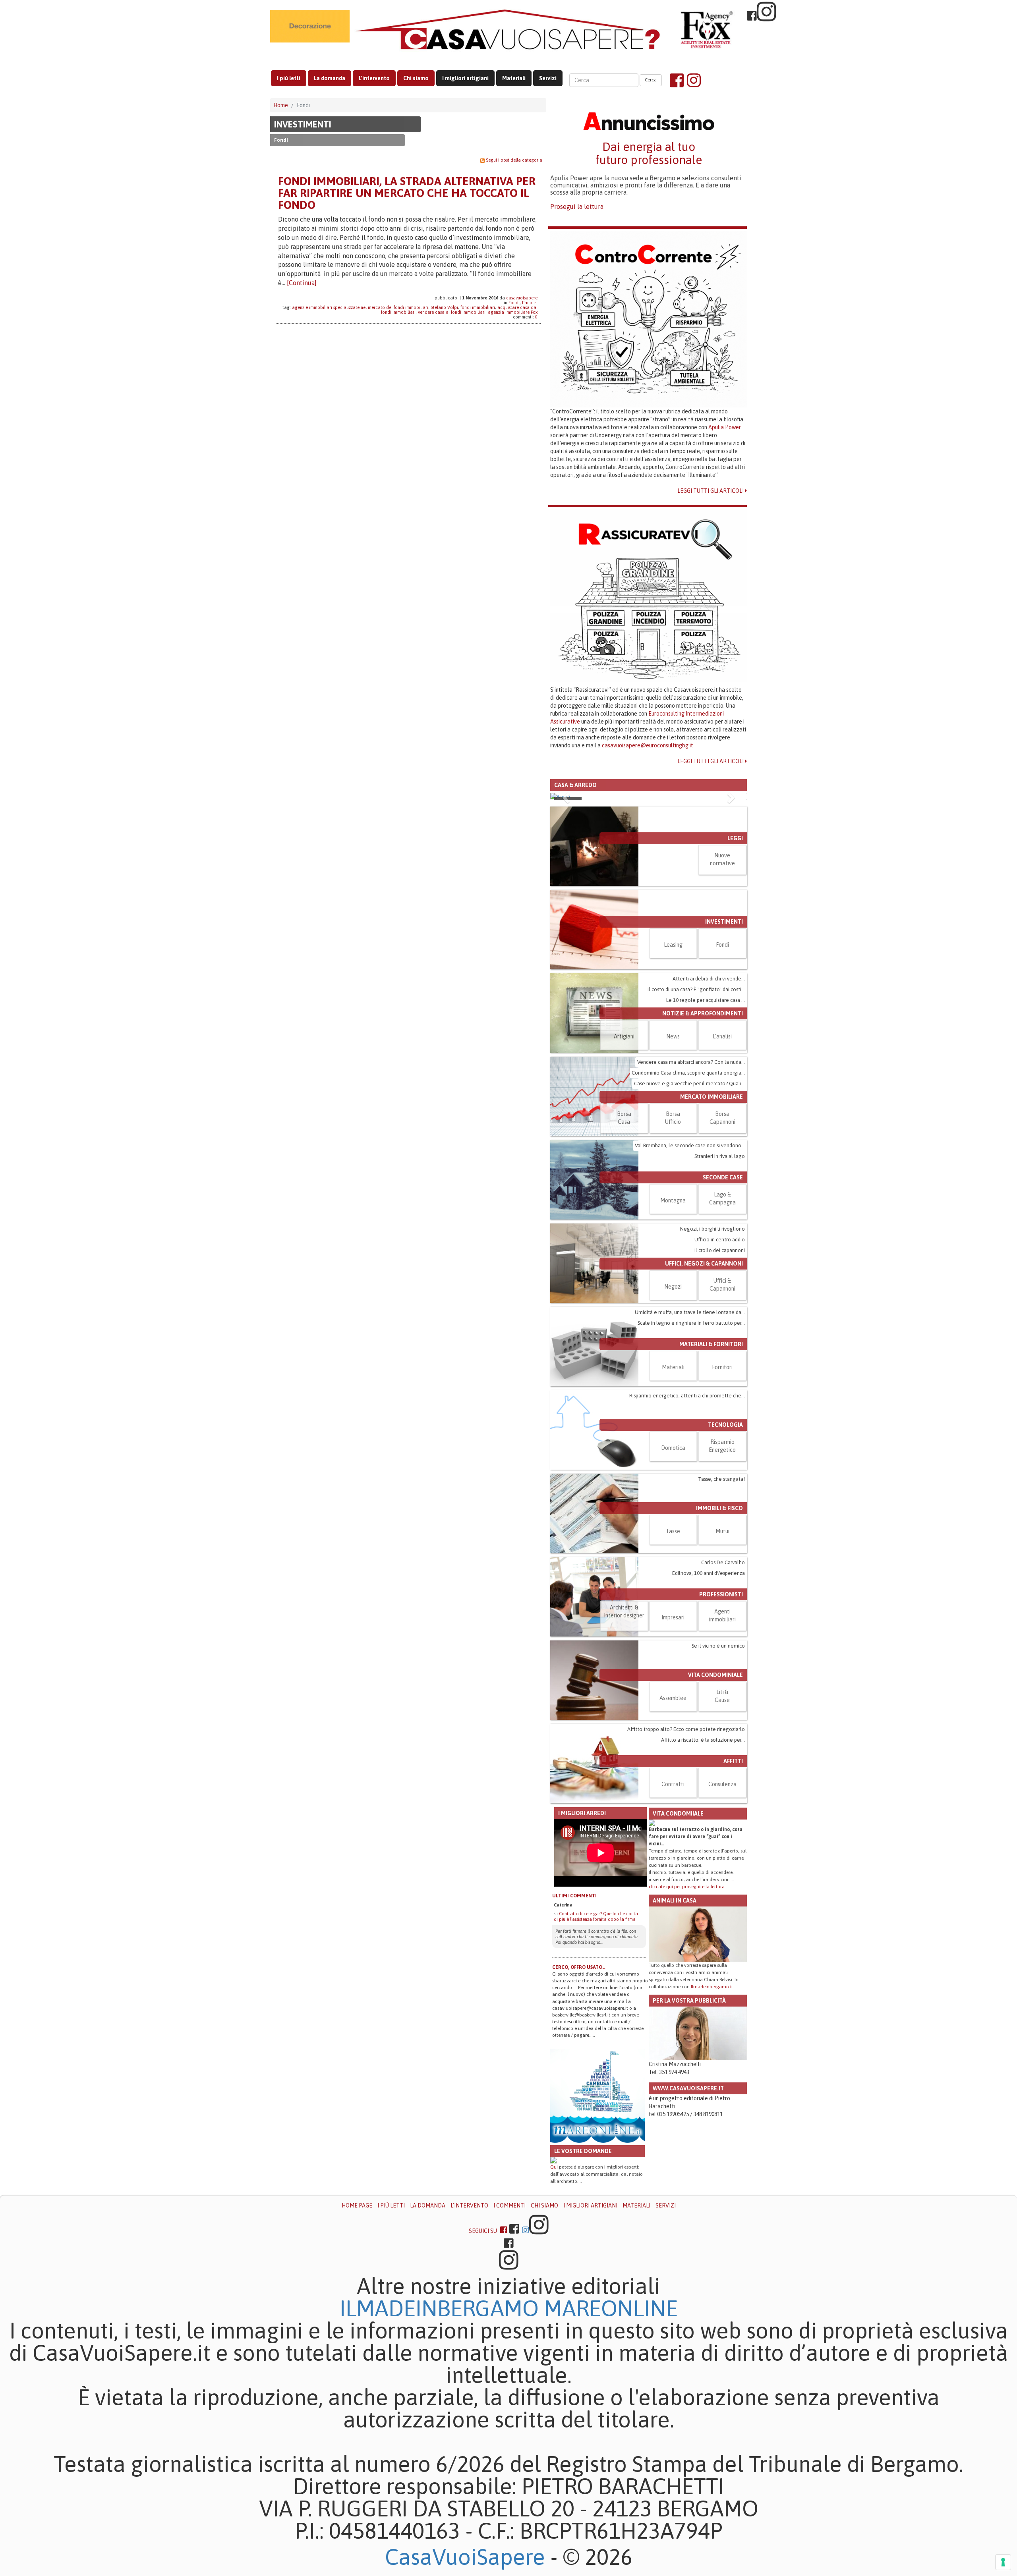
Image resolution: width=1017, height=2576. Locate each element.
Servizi (548, 78)
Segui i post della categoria (514, 160)
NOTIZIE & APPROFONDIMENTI (703, 1136)
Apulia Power (725, 427)
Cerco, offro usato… (579, 2090)
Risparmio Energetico (722, 1568)
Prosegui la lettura (577, 206)
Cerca (651, 80)
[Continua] (302, 283)
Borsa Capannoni (722, 1240)
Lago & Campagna (722, 1321)
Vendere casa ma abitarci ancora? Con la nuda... (691, 1184)
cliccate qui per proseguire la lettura (687, 2009)
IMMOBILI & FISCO (719, 1631)
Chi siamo (416, 78)
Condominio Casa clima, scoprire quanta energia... (688, 1195)
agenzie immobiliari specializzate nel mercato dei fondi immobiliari (360, 307)
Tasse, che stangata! (721, 1601)
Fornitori (722, 1490)
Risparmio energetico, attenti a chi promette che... (687, 1518)
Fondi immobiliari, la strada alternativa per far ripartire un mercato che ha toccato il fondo (407, 193)
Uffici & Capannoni (722, 1407)
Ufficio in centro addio (720, 1362)
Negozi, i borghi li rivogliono (712, 1351)
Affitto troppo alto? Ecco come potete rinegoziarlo (686, 1851)
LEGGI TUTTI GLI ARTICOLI (711, 491)
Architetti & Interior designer (624, 1734)
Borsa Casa (624, 1240)
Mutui (722, 1654)
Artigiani (624, 1159)
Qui (554, 2290)
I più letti (289, 78)
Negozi (673, 1409)
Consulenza (722, 1906)
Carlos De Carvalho (723, 1685)
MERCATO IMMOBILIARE (712, 1219)
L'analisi (530, 303)
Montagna (673, 1323)
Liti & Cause (722, 1818)
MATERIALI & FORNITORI (711, 1466)
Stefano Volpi (444, 307)
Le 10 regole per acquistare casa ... (706, 1122)
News (673, 1159)
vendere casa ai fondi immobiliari (452, 312)
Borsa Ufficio (673, 1240)
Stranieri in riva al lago (720, 1278)
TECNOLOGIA (725, 1547)
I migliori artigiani (465, 78)
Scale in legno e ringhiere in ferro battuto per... (691, 1445)
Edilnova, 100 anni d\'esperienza (709, 1695)
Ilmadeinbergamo (442, 2431)
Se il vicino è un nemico (718, 1768)
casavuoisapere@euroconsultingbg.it (648, 745)
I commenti (509, 2328)
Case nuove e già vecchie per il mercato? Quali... (689, 1206)
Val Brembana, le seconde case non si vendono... (690, 1268)
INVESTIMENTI (303, 124)
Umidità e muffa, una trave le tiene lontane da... (690, 1435)
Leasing (673, 1067)
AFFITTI (733, 1883)
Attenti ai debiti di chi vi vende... (709, 1101)
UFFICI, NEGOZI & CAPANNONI (704, 1386)
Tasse (673, 1654)
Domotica (673, 1570)
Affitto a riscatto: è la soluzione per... (703, 1862)
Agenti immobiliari (722, 1738)
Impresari (673, 1740)
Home (281, 105)
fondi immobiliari (478, 307)
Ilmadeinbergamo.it (712, 2109)
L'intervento (374, 78)
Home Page (357, 2328)
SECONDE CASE (723, 1300)
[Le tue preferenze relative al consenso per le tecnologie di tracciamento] (1003, 2562)
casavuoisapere (522, 298)
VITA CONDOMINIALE (715, 1797)
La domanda (330, 78)
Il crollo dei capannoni (720, 1373)
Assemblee (673, 1820)
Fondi (514, 303)
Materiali (514, 78)
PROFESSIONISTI (721, 1717)
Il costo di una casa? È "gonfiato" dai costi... (696, 1112)
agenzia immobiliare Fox (513, 312)
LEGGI (735, 961)
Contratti (673, 1906)
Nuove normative (722, 982)
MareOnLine (611, 2431)
